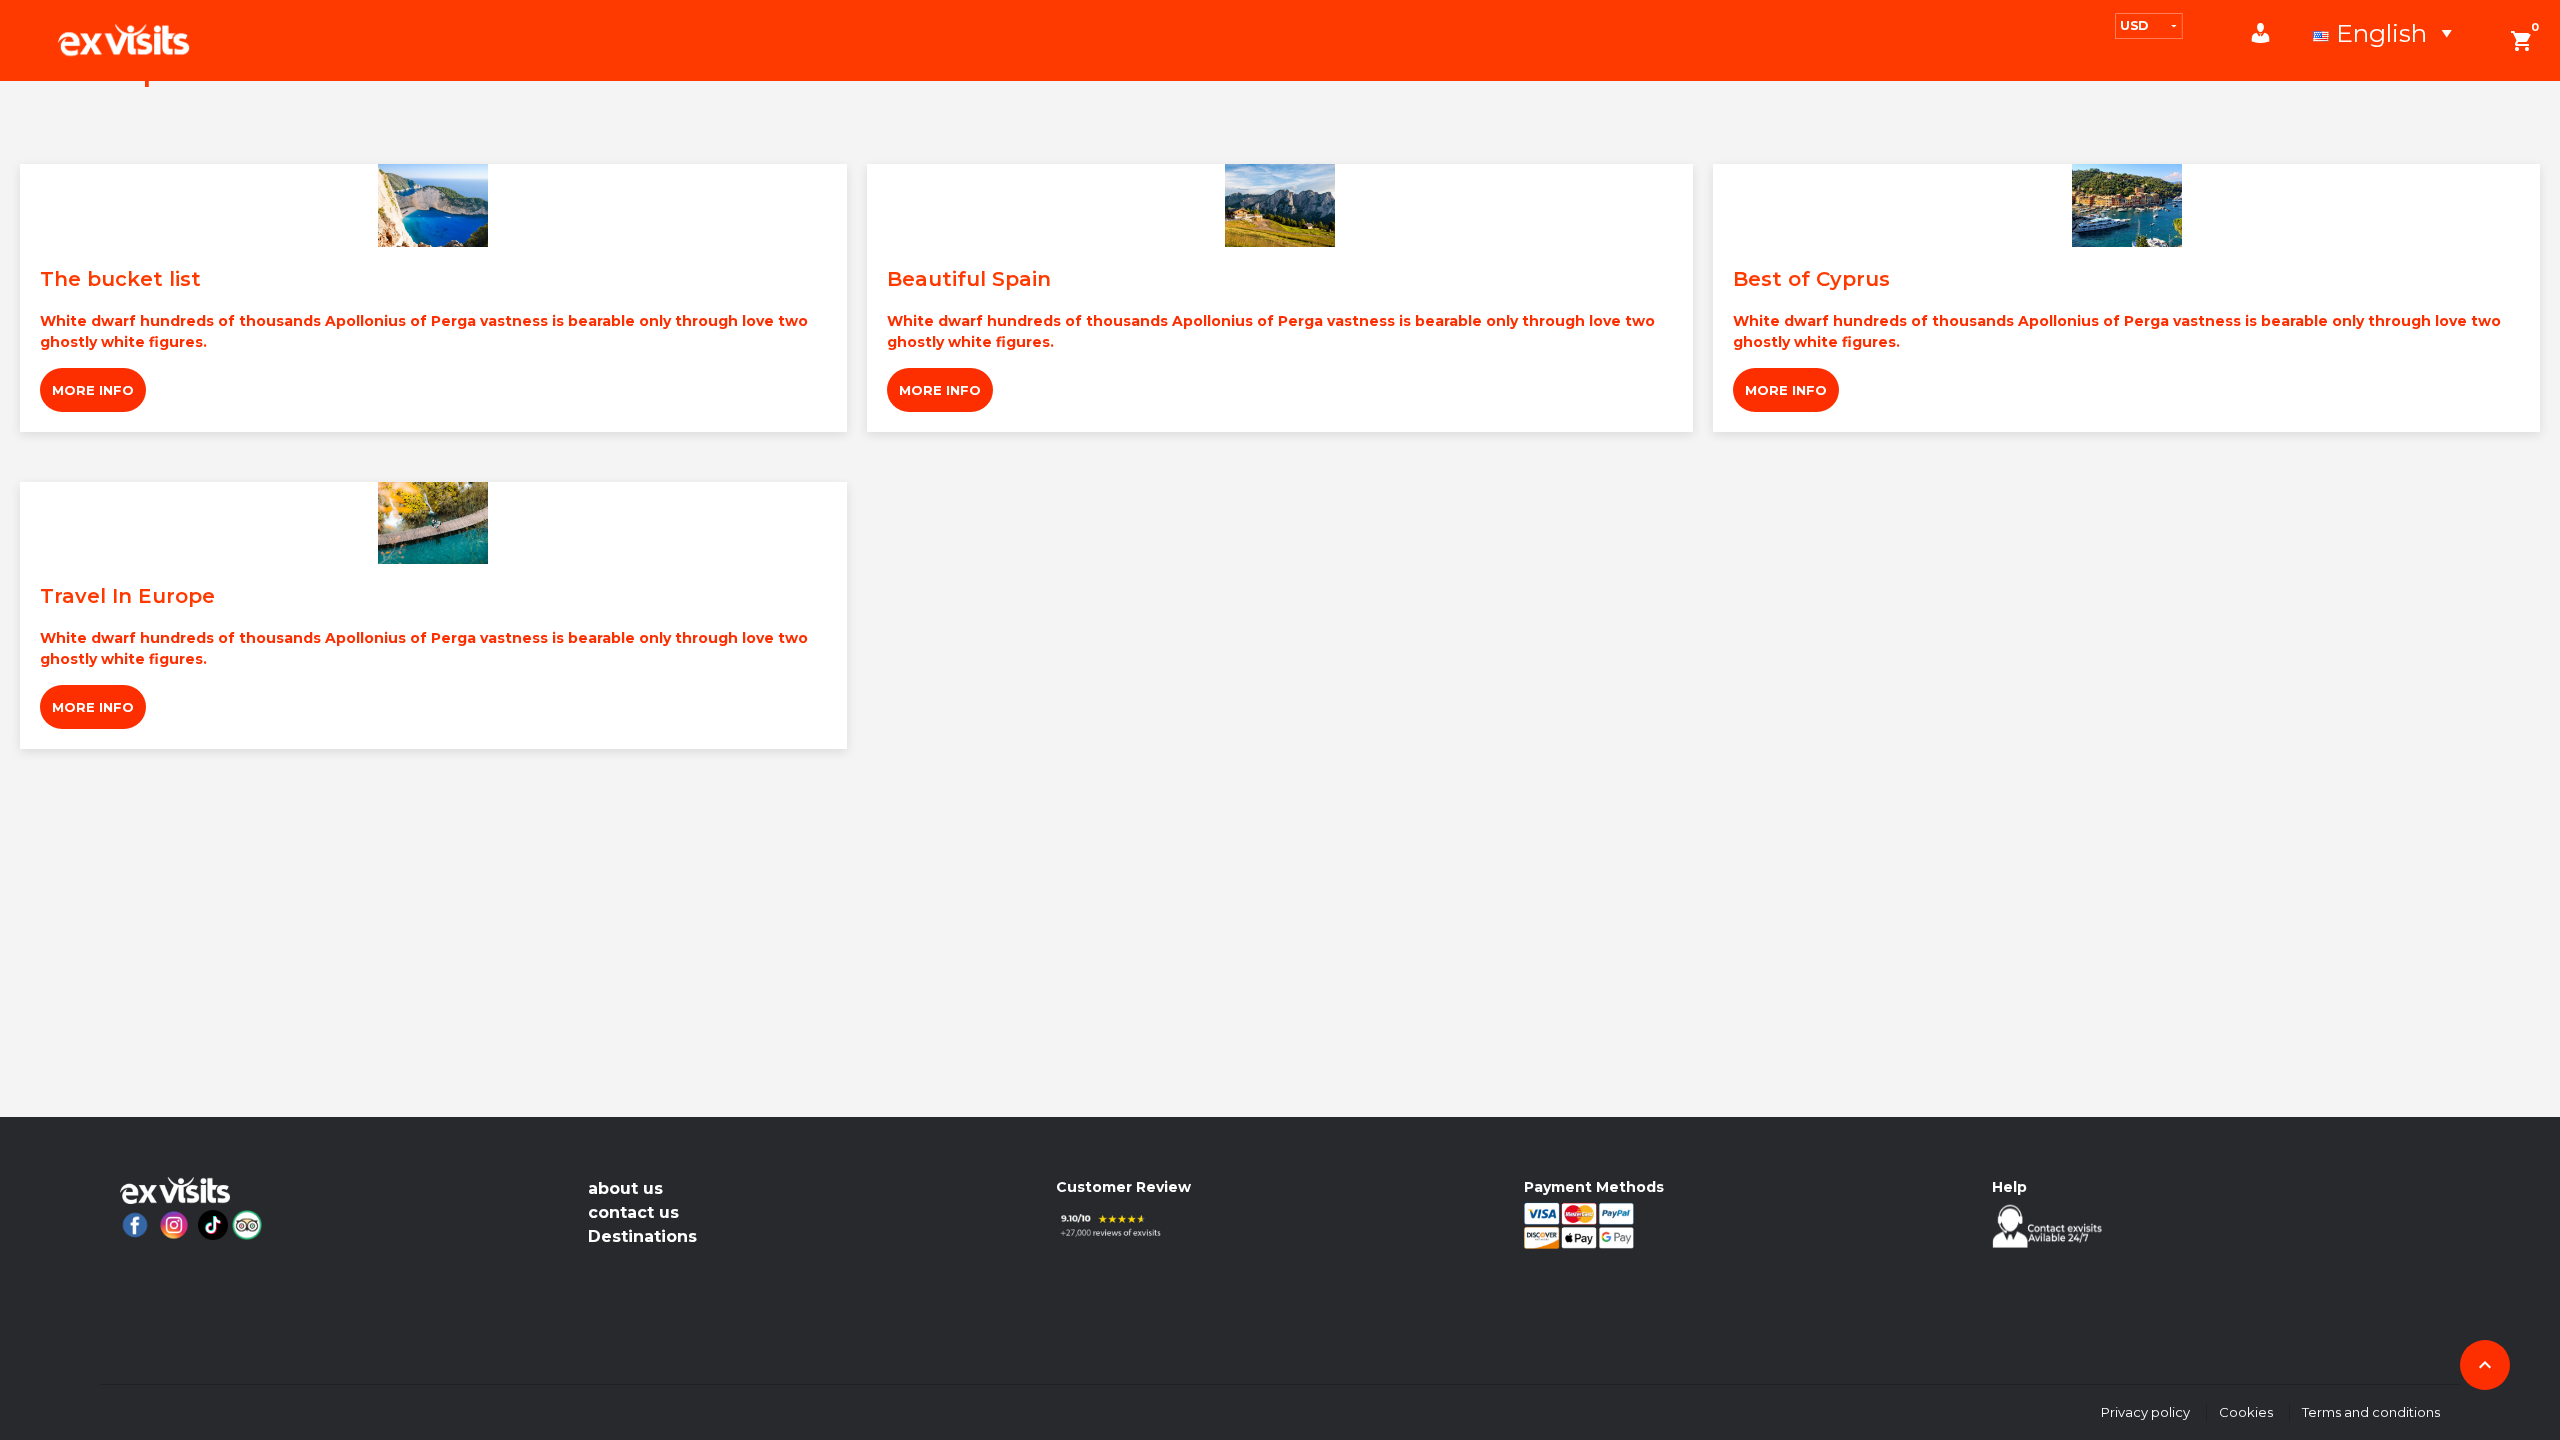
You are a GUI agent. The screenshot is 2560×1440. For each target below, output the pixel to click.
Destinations (642, 1236)
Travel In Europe (127, 596)
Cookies (2246, 1412)
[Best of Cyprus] (2126, 205)
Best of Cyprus (1811, 279)
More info (93, 390)
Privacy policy (2145, 1412)
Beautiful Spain (969, 279)
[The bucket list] (433, 205)
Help (2009, 1187)
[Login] (2270, 33)
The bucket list (120, 279)
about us (625, 1188)
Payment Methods (1594, 1187)
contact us (633, 1212)
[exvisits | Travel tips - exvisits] (123, 40)
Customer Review (1123, 1187)
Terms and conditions (2371, 1412)
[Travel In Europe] (433, 523)
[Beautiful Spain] (1280, 205)
